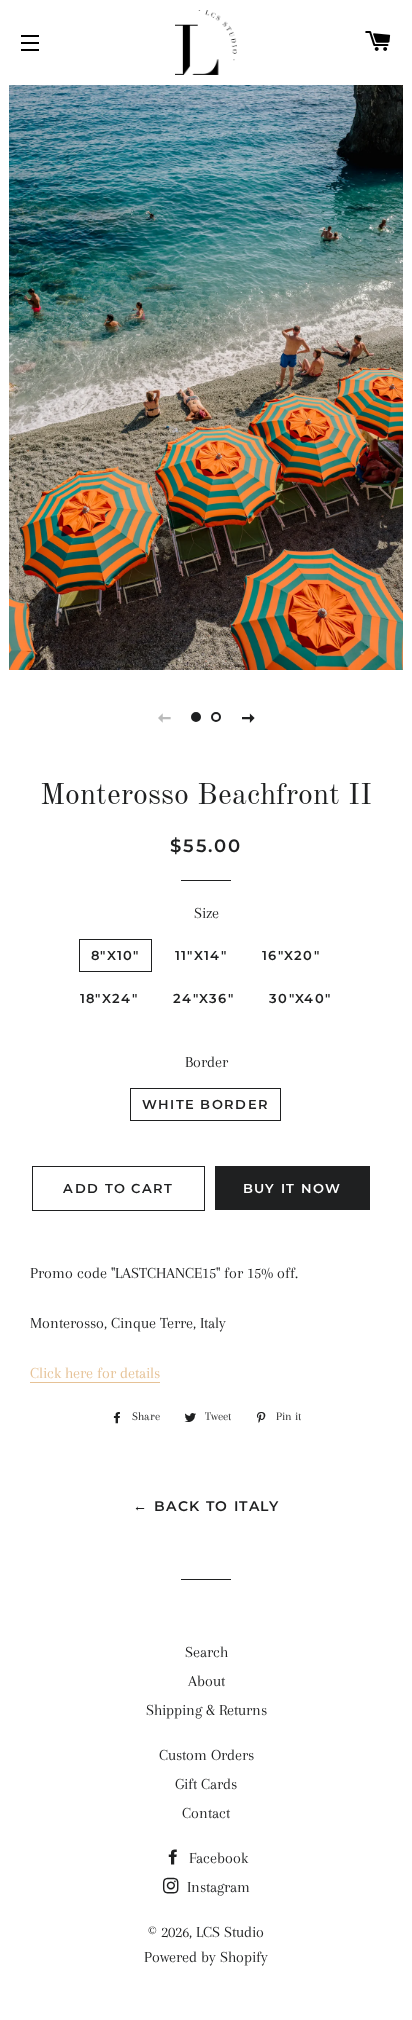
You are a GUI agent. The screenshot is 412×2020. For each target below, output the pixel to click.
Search (206, 1652)
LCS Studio (230, 1932)
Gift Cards (206, 1784)
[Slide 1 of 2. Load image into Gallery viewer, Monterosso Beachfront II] (196, 717)
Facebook (216, 1858)
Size (206, 913)
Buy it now (292, 1188)
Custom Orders (206, 1755)
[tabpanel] (206, 375)
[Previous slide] (164, 717)
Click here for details (95, 1373)
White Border (206, 1104)
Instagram (216, 1887)
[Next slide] (248, 717)
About (206, 1681)
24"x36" (203, 998)
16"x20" (291, 955)
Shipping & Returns (206, 1710)
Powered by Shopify (206, 1957)
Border (206, 1062)
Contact (206, 1813)
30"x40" (300, 998)
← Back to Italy (206, 1506)
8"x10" (115, 955)
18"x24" (109, 998)
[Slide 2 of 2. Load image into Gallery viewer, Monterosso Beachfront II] (216, 717)
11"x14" (201, 955)
